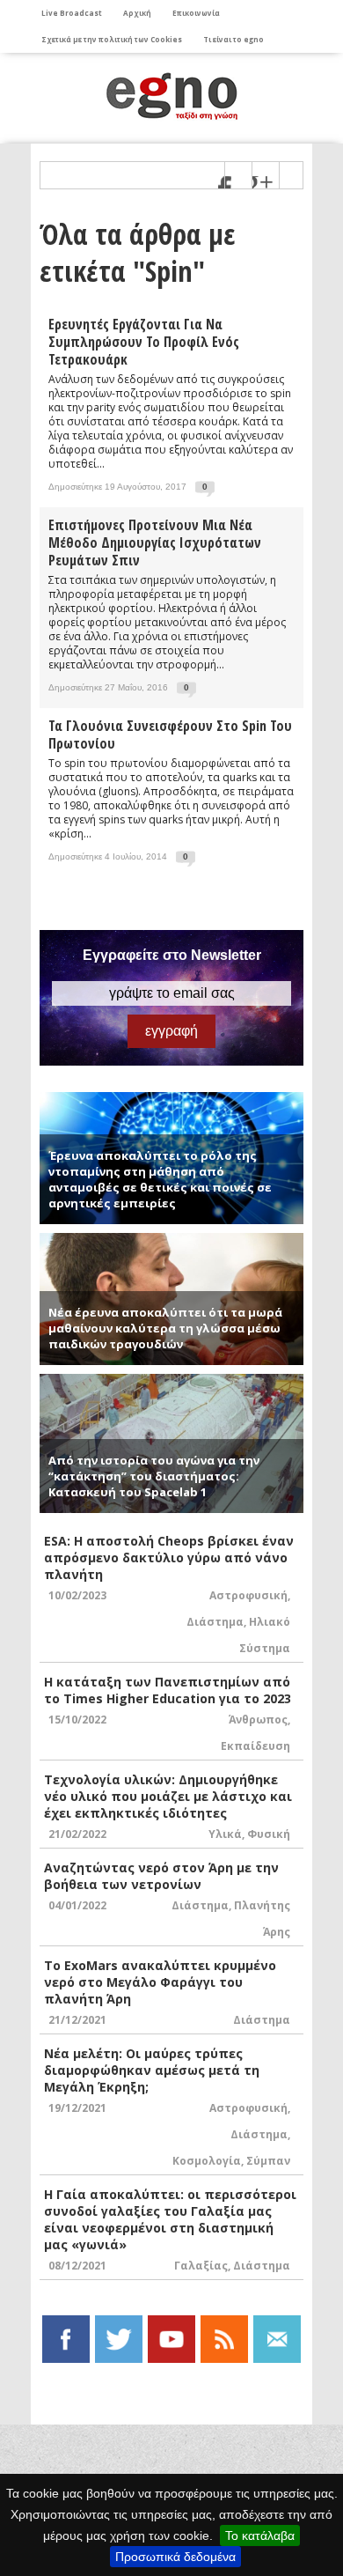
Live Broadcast (72, 13)
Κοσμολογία (207, 2161)
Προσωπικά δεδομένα (175, 2557)
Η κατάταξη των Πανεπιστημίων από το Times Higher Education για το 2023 (168, 1690)
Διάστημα (215, 1622)
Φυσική (269, 1834)
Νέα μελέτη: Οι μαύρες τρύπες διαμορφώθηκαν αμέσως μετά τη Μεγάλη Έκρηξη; (152, 2070)
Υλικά (225, 1834)
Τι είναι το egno (234, 39)
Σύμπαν (268, 2161)
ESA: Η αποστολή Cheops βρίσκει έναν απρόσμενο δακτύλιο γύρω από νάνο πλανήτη (169, 1557)
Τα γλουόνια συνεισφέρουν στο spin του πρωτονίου (170, 734)
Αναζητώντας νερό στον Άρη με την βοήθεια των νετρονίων (161, 1876)
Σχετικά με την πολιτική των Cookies (112, 39)
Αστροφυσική (248, 1595)
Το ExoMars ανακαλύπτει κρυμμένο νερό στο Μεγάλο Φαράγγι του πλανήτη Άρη (160, 1982)
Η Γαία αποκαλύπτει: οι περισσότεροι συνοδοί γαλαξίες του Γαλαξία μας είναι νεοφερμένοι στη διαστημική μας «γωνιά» (170, 2219)
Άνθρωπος (258, 1720)
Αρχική (137, 13)
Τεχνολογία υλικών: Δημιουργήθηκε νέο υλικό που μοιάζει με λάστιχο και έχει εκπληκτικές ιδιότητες (168, 1796)
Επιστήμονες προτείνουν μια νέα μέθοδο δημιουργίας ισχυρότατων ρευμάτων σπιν (155, 543)
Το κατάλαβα (260, 2535)
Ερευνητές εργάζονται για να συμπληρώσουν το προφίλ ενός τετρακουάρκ (144, 342)
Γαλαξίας (201, 2266)
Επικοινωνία (196, 13)
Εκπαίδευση (255, 1746)
